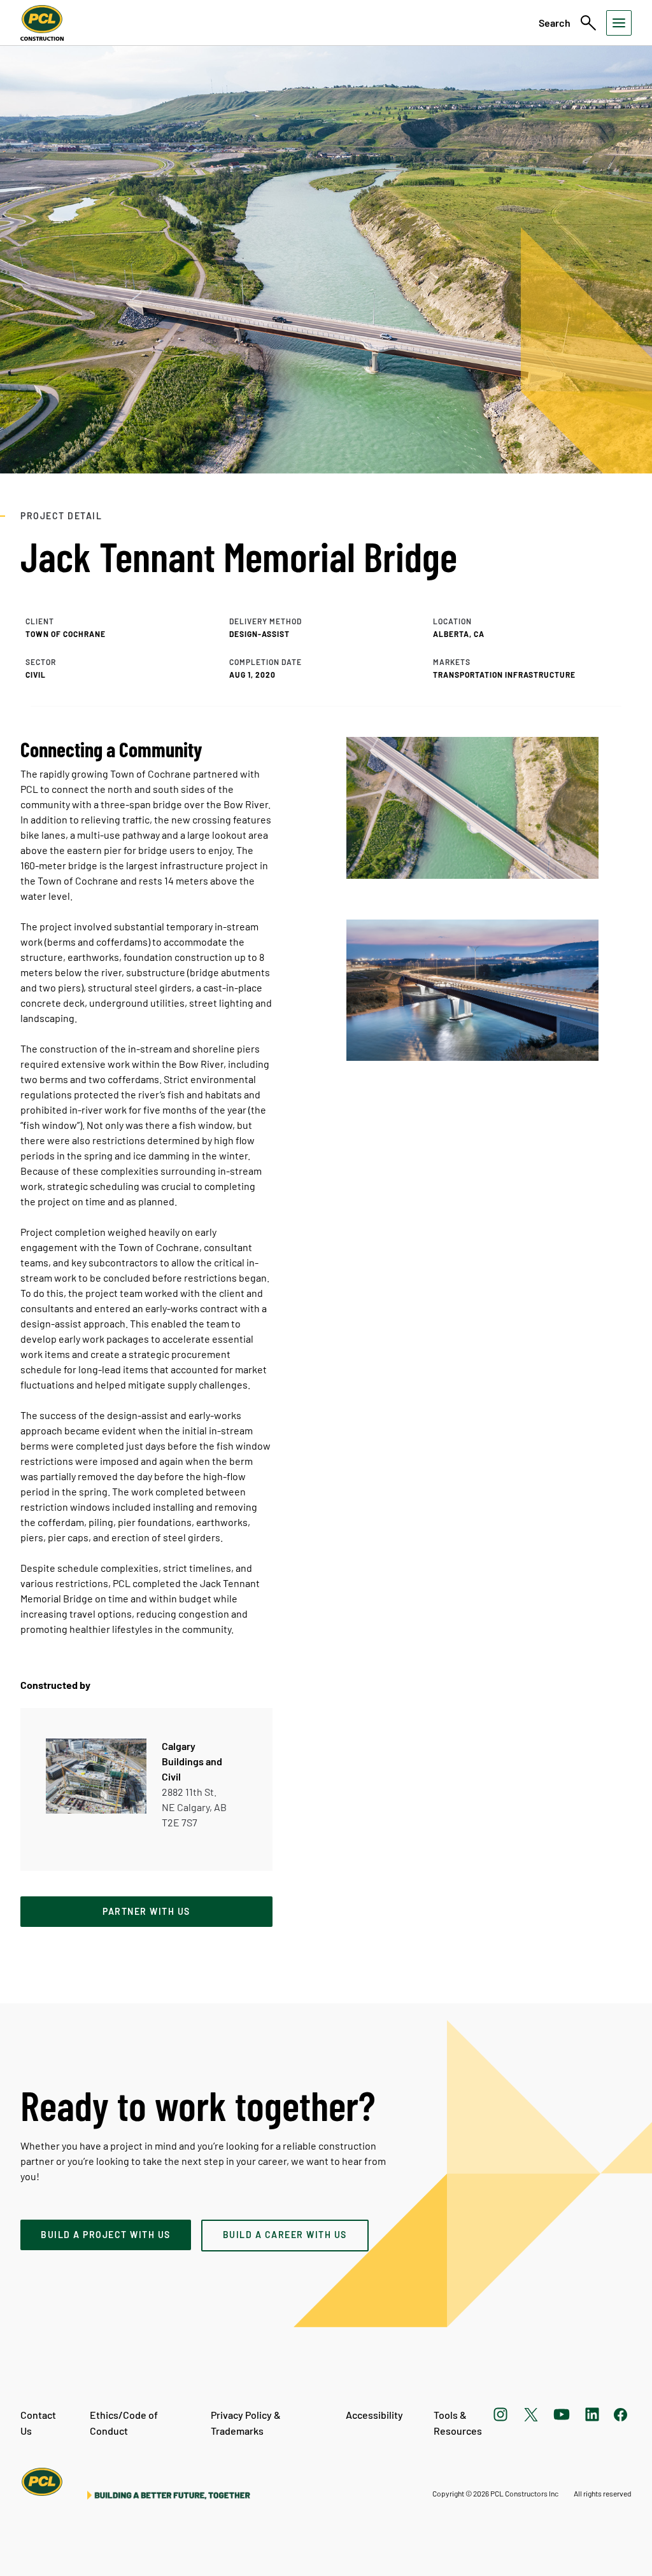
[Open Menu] (619, 23)
